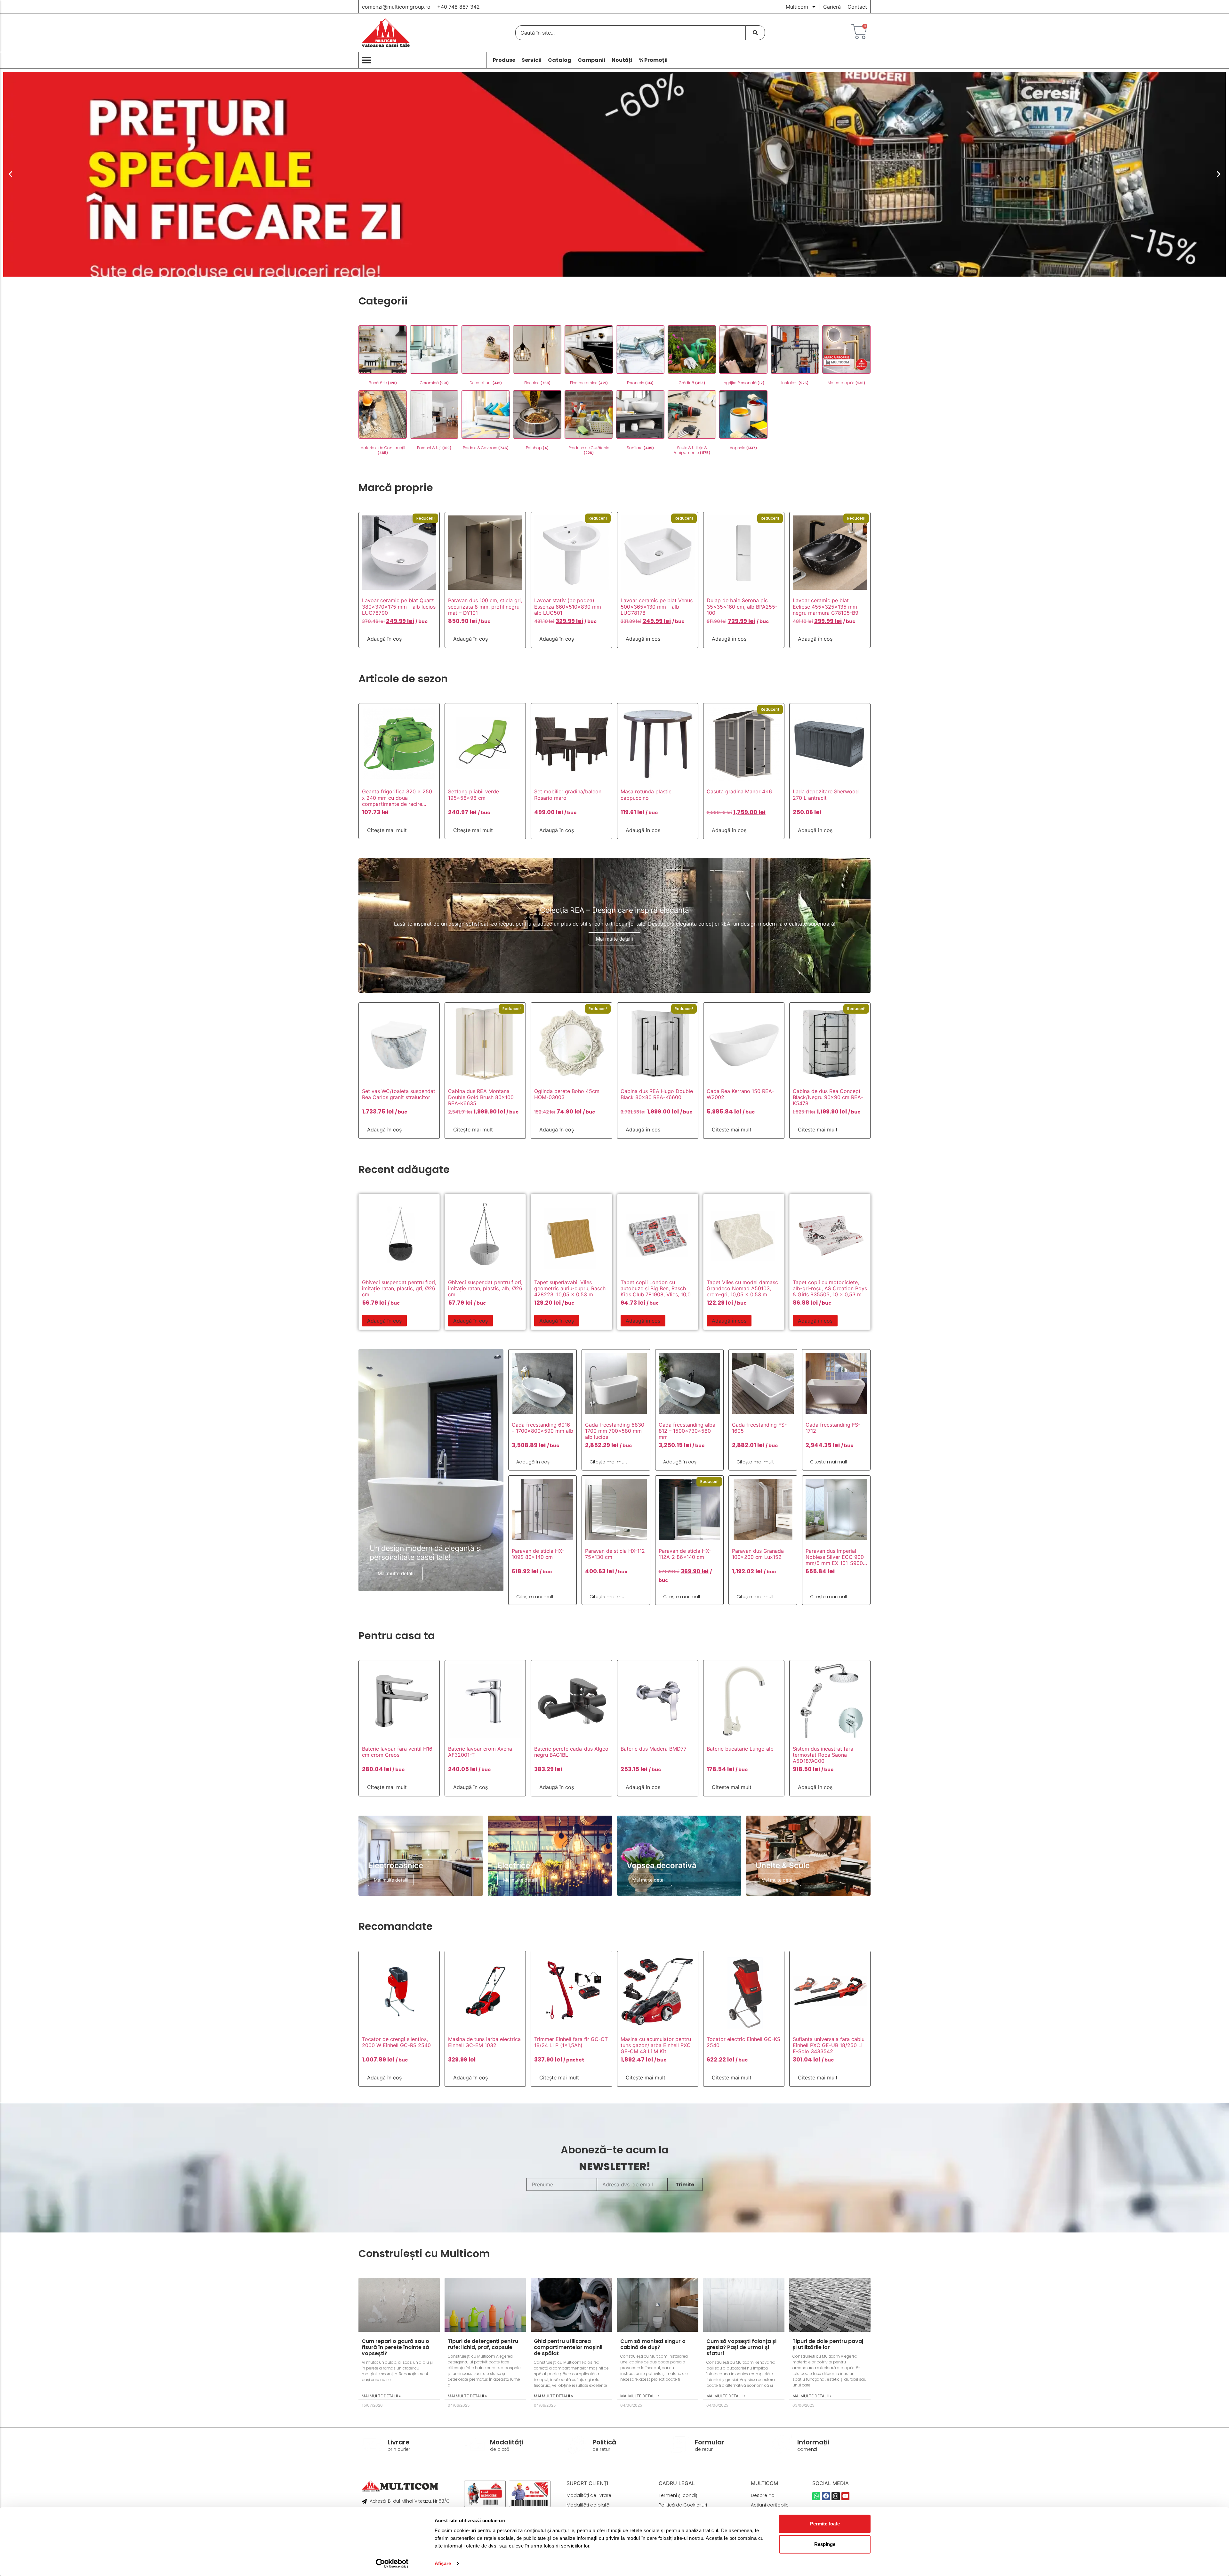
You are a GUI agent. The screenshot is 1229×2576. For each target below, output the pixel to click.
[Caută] (755, 33)
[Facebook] (826, 2496)
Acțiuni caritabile (770, 2505)
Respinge (825, 2544)
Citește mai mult (387, 830)
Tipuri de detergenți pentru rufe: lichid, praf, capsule (483, 2344)
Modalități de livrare (589, 2495)
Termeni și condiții (679, 2495)
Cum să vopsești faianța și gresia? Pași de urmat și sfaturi (741, 2347)
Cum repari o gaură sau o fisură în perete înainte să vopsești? (395, 2347)
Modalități (507, 2442)
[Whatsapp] (816, 2496)
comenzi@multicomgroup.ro (396, 7)
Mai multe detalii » (381, 2396)
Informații (813, 2442)
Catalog (560, 60)
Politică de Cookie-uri (683, 2505)
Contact (857, 7)
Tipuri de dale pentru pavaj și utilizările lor (828, 2344)
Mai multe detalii (614, 939)
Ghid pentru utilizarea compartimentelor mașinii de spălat (568, 2347)
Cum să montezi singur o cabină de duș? (653, 2344)
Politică (604, 2442)
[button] (10, 174)
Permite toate (825, 2524)
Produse (504, 60)
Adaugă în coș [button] (384, 639)
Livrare (399, 2442)
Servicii (532, 60)
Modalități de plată (588, 2505)
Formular (710, 2442)
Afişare (443, 2563)
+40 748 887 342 (458, 7)
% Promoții (653, 60)
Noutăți (622, 60)
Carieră (832, 7)
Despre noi (763, 2495)
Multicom (797, 7)
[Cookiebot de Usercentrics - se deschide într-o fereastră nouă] (392, 2564)
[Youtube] (845, 2496)
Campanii (591, 60)
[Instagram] (835, 2496)
